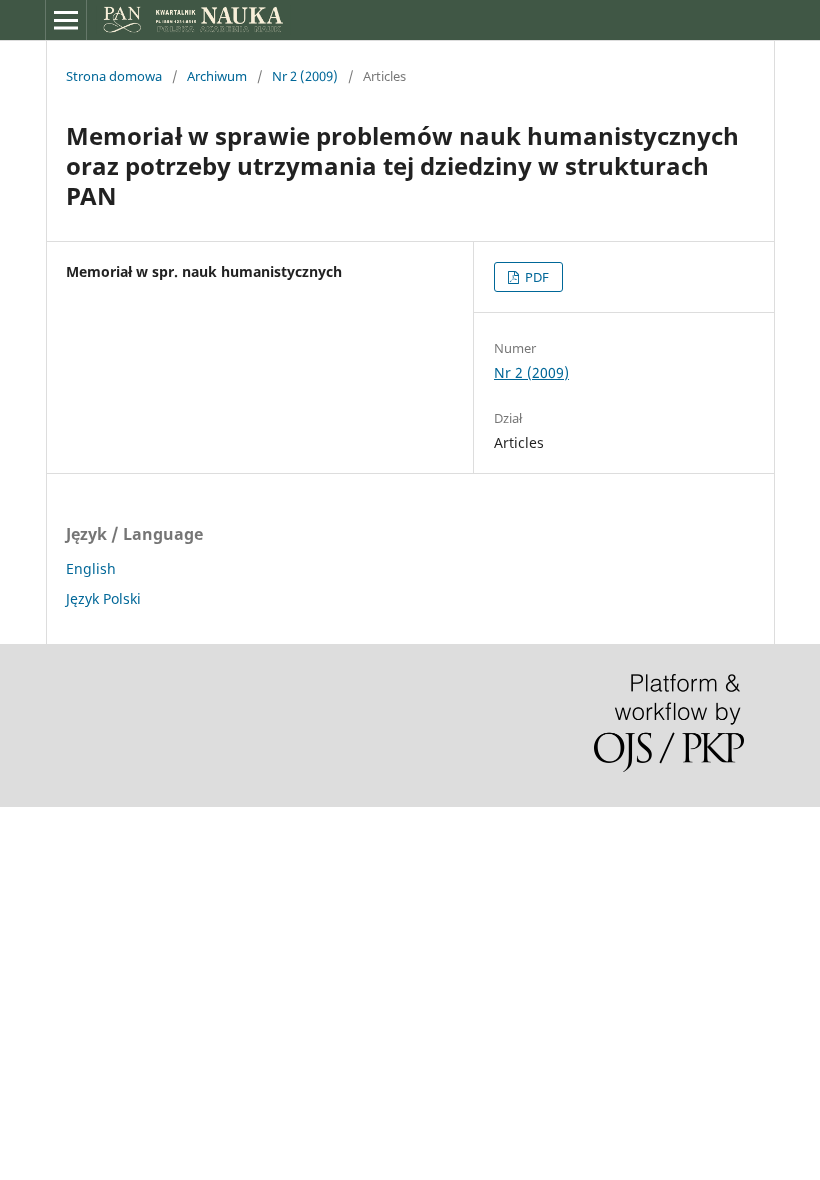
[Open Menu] (66, 20)
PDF (535, 277)
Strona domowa (114, 76)
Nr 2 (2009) (305, 76)
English (91, 568)
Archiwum (217, 76)
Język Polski (103, 598)
